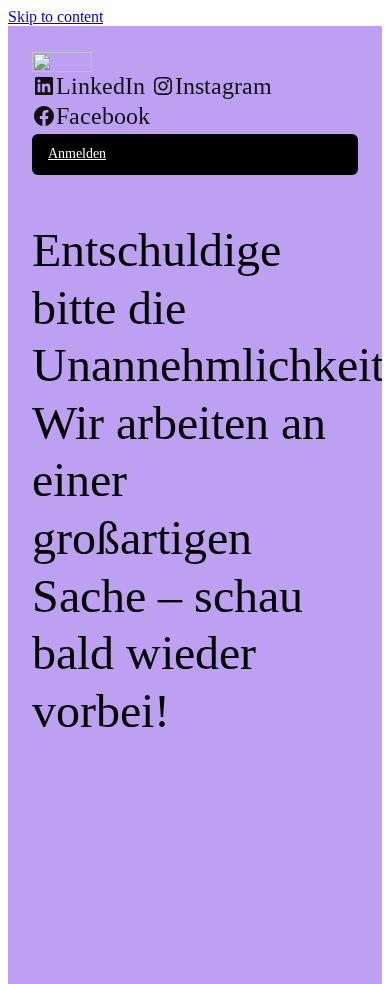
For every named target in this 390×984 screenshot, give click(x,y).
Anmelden (77, 153)
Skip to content (55, 16)
